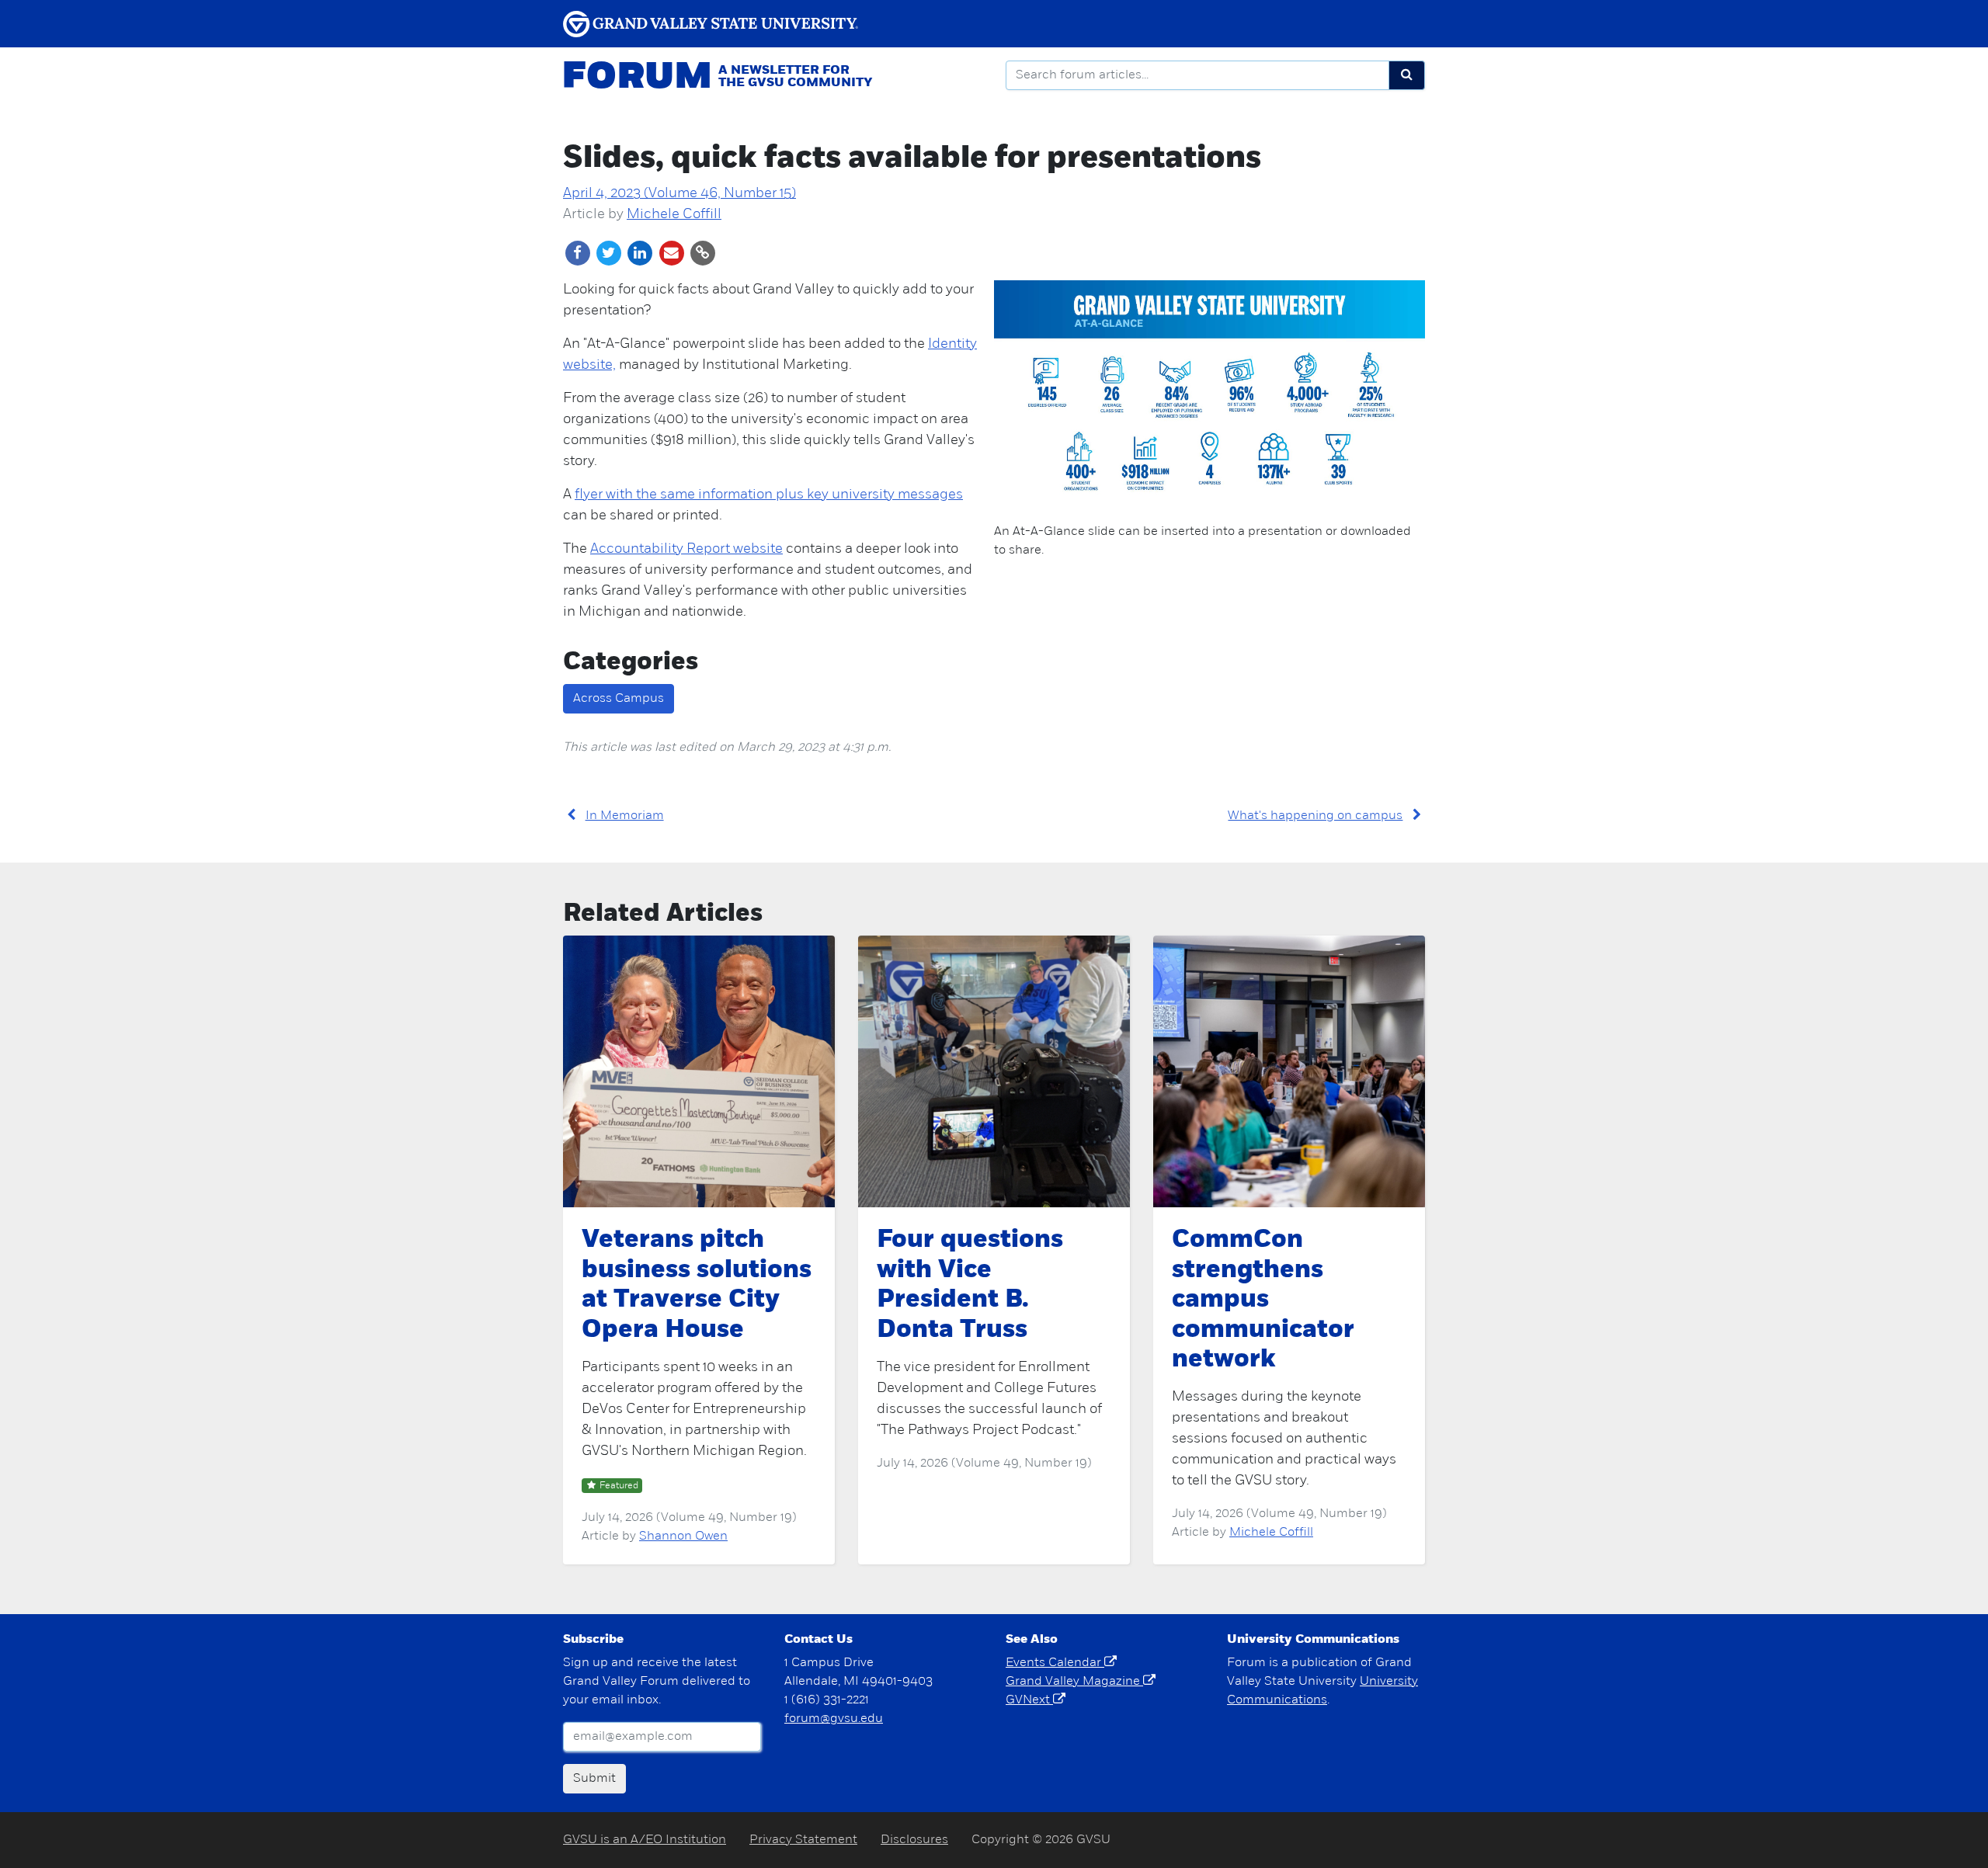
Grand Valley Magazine (1074, 1682)
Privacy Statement (803, 1840)
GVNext (1029, 1700)
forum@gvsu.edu (834, 1719)
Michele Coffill (674, 215)
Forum (637, 78)
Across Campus (619, 699)
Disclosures (914, 1840)
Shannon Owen (683, 1536)
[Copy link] (702, 253)
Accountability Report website (686, 550)
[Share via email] (673, 253)
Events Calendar (1055, 1663)
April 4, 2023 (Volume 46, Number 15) (679, 194)
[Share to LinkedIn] (641, 253)
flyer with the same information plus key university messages (769, 495)
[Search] (1407, 75)
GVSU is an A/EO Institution (645, 1840)
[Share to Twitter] (610, 253)
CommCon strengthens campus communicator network (1263, 1300)
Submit (594, 1779)
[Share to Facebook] (579, 253)
